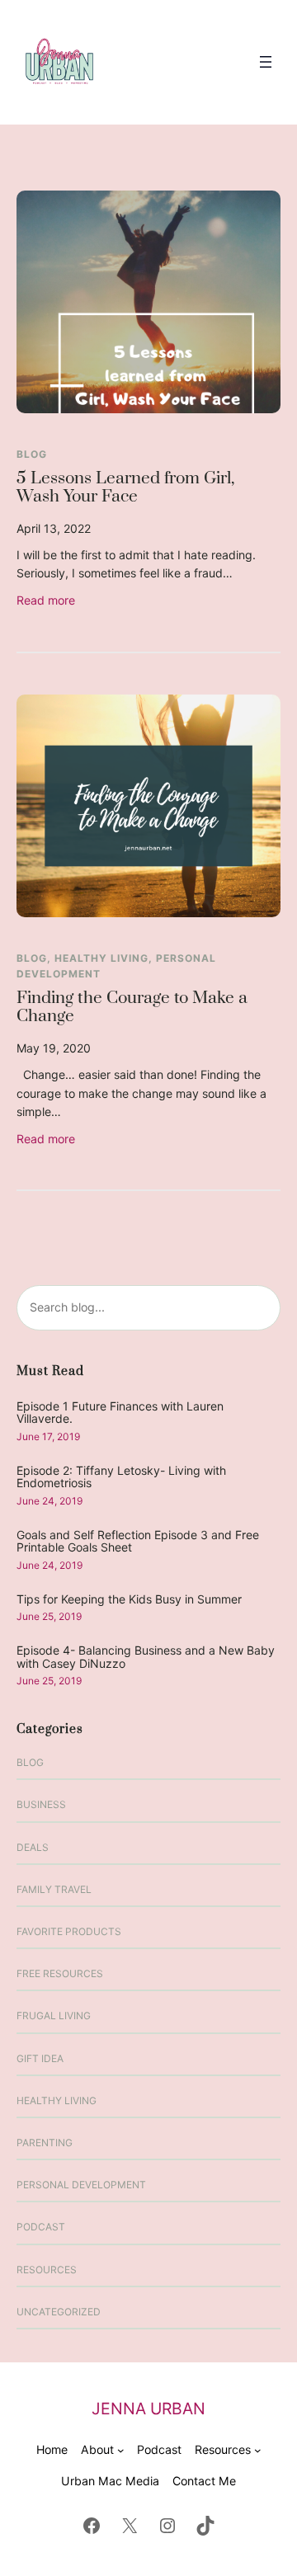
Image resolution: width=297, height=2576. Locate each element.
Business (41, 1804)
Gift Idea (40, 2058)
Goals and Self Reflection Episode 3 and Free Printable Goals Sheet (138, 1541)
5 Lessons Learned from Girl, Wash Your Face (125, 489)
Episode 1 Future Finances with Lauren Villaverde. (120, 1413)
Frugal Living (54, 2016)
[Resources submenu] (258, 2450)
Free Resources (60, 1973)
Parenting (45, 2143)
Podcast (41, 2227)
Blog (32, 454)
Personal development (81, 2185)
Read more (46, 601)
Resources (47, 2270)
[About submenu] (121, 2450)
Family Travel (54, 1889)
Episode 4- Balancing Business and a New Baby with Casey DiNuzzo (146, 1657)
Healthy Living (101, 958)
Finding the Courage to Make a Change (132, 1008)
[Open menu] (266, 62)
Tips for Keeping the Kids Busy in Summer (129, 1599)
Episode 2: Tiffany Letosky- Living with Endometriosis (121, 1477)
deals (33, 1847)
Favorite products (69, 1931)
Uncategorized (59, 2312)
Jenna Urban (148, 2409)
